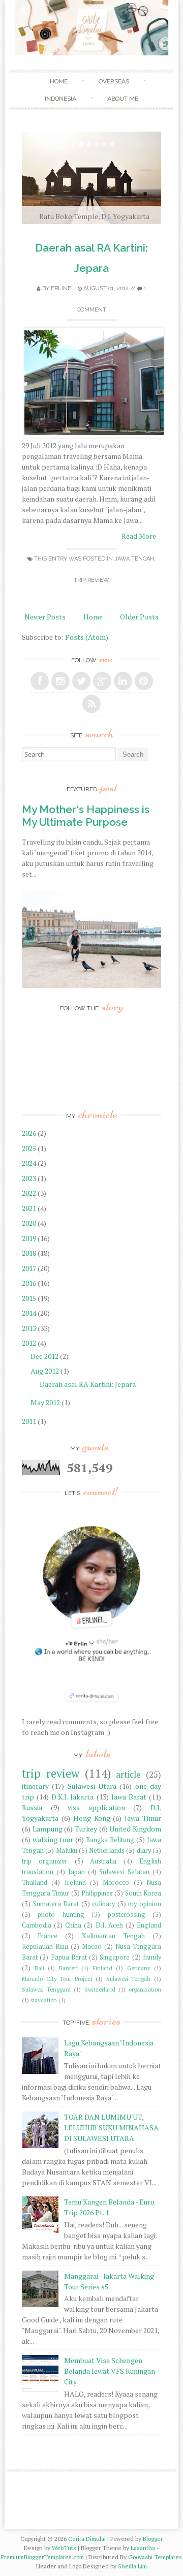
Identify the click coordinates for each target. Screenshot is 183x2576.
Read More (139, 536)
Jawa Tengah (134, 559)
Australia (103, 1861)
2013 (30, 1328)
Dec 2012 (45, 1356)
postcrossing (127, 1915)
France (48, 1936)
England (149, 1925)
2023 (30, 1178)
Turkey (86, 1829)
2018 (30, 1253)
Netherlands (107, 1851)
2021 (30, 1208)
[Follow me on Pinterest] (144, 681)
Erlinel (63, 288)
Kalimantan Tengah (113, 1936)
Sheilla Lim (132, 2566)
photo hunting (61, 1915)
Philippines (97, 1893)
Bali (39, 1968)
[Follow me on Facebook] (40, 681)
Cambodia (37, 1925)
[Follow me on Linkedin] (123, 681)
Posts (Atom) (87, 637)
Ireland (75, 1883)
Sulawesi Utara (92, 1786)
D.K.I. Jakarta (72, 1797)
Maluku (67, 1851)
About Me (123, 99)
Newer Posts (45, 617)
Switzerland (100, 1989)
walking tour (53, 1839)
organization (145, 1989)
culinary (103, 1904)
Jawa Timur (143, 1818)
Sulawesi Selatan (124, 1872)
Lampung (48, 1829)
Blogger (153, 2539)
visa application (96, 1807)
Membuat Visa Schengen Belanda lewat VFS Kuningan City (110, 2371)
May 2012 (46, 1402)
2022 (30, 1193)
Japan (77, 1872)
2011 (30, 1421)
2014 (30, 1313)
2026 (30, 1133)
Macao (92, 1947)
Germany (139, 1968)
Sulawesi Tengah (129, 1979)
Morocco (116, 1883)
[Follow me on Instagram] (60, 681)
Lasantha (143, 2548)
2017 (30, 1268)
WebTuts (64, 2548)
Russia (32, 1807)
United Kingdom (135, 1829)
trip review (91, 580)
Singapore (115, 1957)
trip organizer (45, 1861)
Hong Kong (92, 1818)
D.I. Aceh (109, 1925)
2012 (30, 1343)
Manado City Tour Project (57, 1979)
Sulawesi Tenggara (46, 1989)
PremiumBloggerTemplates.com (42, 2557)
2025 (30, 1148)
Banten (68, 1968)
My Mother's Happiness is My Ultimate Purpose (86, 816)
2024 (30, 1163)
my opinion (145, 1904)
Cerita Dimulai (87, 2539)
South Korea (143, 1893)
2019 (30, 1238)
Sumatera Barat (56, 1904)
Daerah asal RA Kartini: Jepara (88, 1384)
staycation (44, 2000)
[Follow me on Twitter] (81, 681)
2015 (30, 1298)
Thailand (35, 1883)
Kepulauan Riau (45, 1947)
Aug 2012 (45, 1371)
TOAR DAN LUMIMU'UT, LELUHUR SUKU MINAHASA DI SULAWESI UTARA (111, 2128)
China (73, 1925)
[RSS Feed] (91, 704)
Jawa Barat (129, 1797)
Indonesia (60, 99)
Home (59, 81)
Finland (102, 1968)
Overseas (114, 81)
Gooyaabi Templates (155, 2557)
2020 (30, 1223)
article (128, 1775)
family (152, 1957)
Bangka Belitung (110, 1840)
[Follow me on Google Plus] (102, 681)
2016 (30, 1283)
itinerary (35, 1786)
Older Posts (139, 617)
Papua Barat (69, 1957)
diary (144, 1851)
